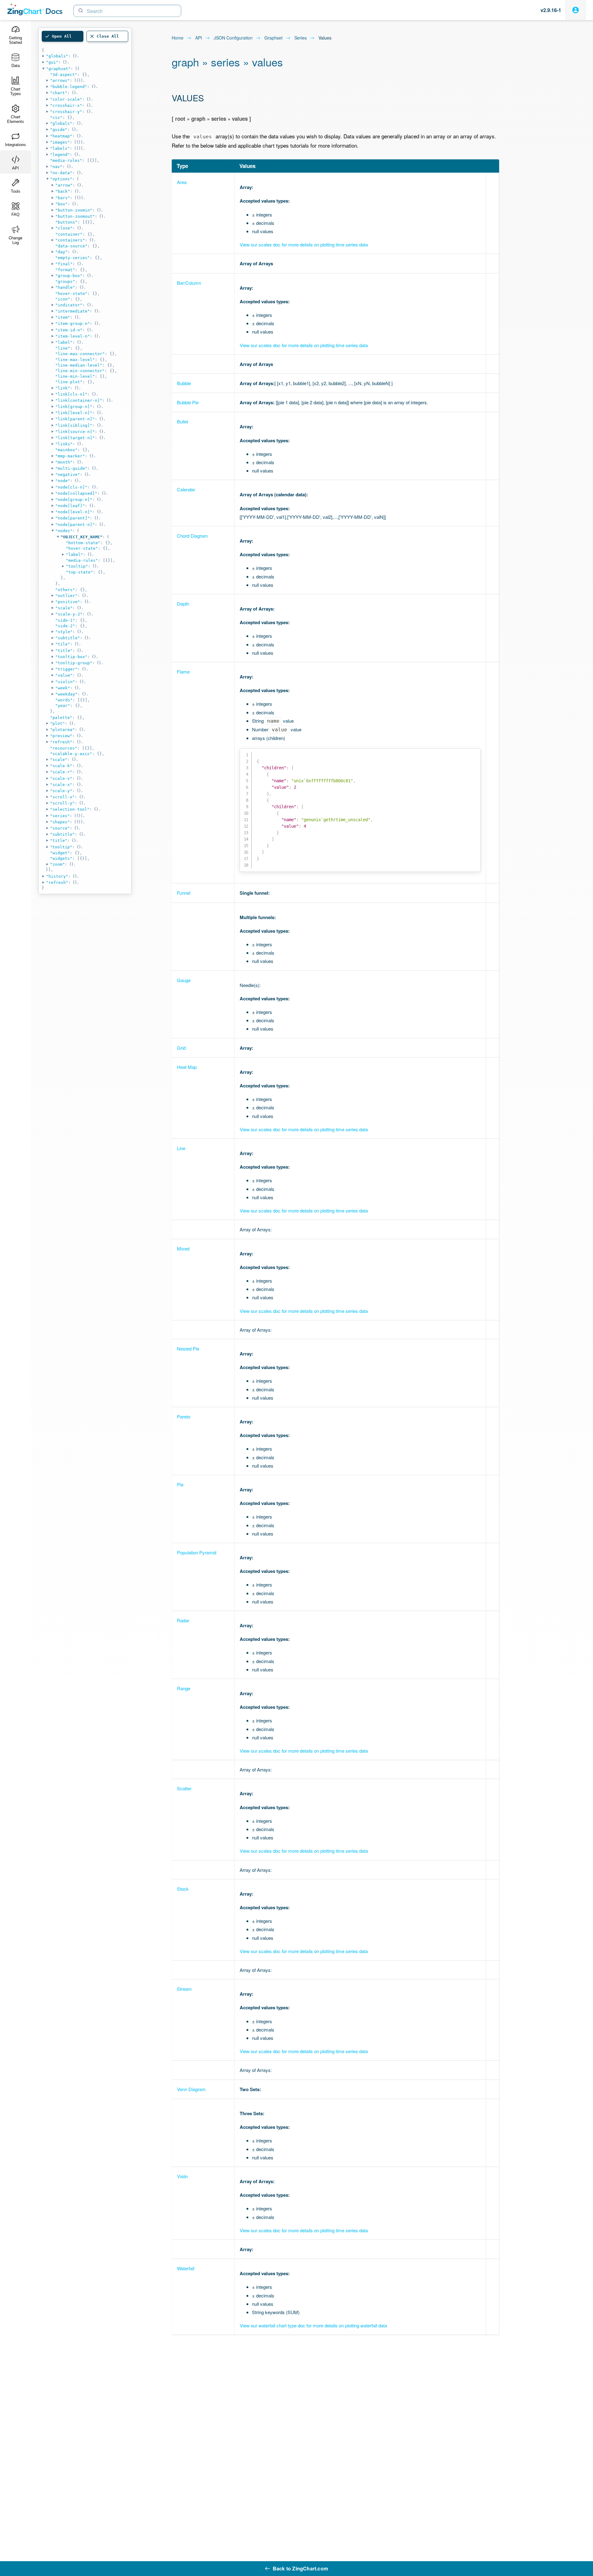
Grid (181, 1048)
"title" (64, 651)
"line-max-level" (75, 360)
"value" (64, 675)
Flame (183, 672)
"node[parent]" (73, 518)
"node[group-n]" (74, 500)
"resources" (64, 748)
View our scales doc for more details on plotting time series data (304, 244)
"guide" (59, 130)
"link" (63, 388)
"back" (63, 191)
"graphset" (58, 69)
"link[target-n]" (75, 438)
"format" (65, 270)
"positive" (68, 602)
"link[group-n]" (74, 407)
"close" (64, 228)
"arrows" (60, 80)
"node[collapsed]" (76, 493)
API (199, 38)
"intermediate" (73, 311)
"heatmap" (61, 136)
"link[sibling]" (74, 425)
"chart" (59, 93)
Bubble (184, 383)
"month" (64, 462)
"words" (64, 700)
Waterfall (186, 2268)
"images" (60, 142)
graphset (273, 38)
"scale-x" (61, 785)
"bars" (63, 198)
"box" (61, 204)
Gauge (184, 980)
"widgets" (61, 858)
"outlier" (66, 596)
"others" (65, 590)
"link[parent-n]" (75, 419)
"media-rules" (66, 160)
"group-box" (69, 276)
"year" (63, 706)
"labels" (60, 148)
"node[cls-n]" (71, 487)
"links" (64, 444)
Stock (183, 1889)
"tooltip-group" (74, 663)
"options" (61, 179)
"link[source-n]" (75, 432)
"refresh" (61, 742)
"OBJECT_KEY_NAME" (82, 537)
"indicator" (69, 305)
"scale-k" (61, 766)
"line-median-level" (79, 365)
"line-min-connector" (80, 371)
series (301, 38)
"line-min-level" (75, 376)
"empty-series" (73, 258)
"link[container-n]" (79, 400)
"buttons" (66, 222)
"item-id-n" (69, 330)
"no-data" (61, 173)
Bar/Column (189, 283)
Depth (183, 604)
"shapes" (60, 822)
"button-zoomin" (74, 210)
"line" (63, 348)
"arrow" (64, 185)
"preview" (61, 736)
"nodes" (64, 531)
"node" (63, 481)
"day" (61, 252)
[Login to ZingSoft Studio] (576, 10)
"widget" (60, 853)
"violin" (65, 682)
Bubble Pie (188, 402)
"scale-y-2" (69, 614)
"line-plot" (69, 382)
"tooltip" (77, 566)
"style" (64, 632)
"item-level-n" (73, 336)
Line (181, 1148)
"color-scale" (66, 99)
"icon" (63, 299)
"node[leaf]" (70, 506)
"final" (64, 264)
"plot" (57, 723)
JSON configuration (233, 38)
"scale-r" (61, 772)
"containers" (70, 240)
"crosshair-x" (66, 105)
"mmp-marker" (70, 456)
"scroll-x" (62, 797)
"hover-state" (71, 294)
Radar (183, 1620)
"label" (64, 342)
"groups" (65, 282)
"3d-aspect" (64, 75)
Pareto (184, 1416)
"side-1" (65, 620)
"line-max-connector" (80, 354)
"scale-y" (61, 791)
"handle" (65, 287)
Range (184, 1688)
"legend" (60, 155)
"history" (57, 876)
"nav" (56, 167)
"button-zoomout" (75, 216)
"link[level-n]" (74, 413)
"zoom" (57, 864)
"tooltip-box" (71, 657)
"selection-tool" (70, 809)
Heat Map (187, 1067)
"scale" (64, 608)
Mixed (183, 1248)
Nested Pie (188, 1349)
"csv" (56, 118)
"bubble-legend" (69, 87)
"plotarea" (62, 730)
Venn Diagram (191, 2089)
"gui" (52, 62)
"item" (63, 317)
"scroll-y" (62, 803)
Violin (182, 2176)
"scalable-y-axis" (71, 754)
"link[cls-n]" (71, 394)
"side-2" (65, 626)
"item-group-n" (73, 324)
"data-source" (71, 246)
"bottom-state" (83, 543)
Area (182, 182)
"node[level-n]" (74, 512)
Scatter (184, 1788)
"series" (60, 816)
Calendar (186, 489)
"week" (63, 688)
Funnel (184, 893)
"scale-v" (61, 778)
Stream (184, 1989)
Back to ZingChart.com (300, 2568)
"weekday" (66, 694)
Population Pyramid (197, 1552)
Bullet (183, 421)
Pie (180, 1484)
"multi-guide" (71, 468)
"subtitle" (68, 638)
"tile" (63, 644)
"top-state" (79, 572)
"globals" (57, 56)
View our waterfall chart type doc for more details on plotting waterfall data (313, 2325)
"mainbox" (66, 450)
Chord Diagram (192, 536)
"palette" (61, 718)
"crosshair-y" (66, 112)
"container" (69, 234)
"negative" (68, 475)
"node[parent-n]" (75, 525)
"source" (60, 828)
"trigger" (66, 669)
